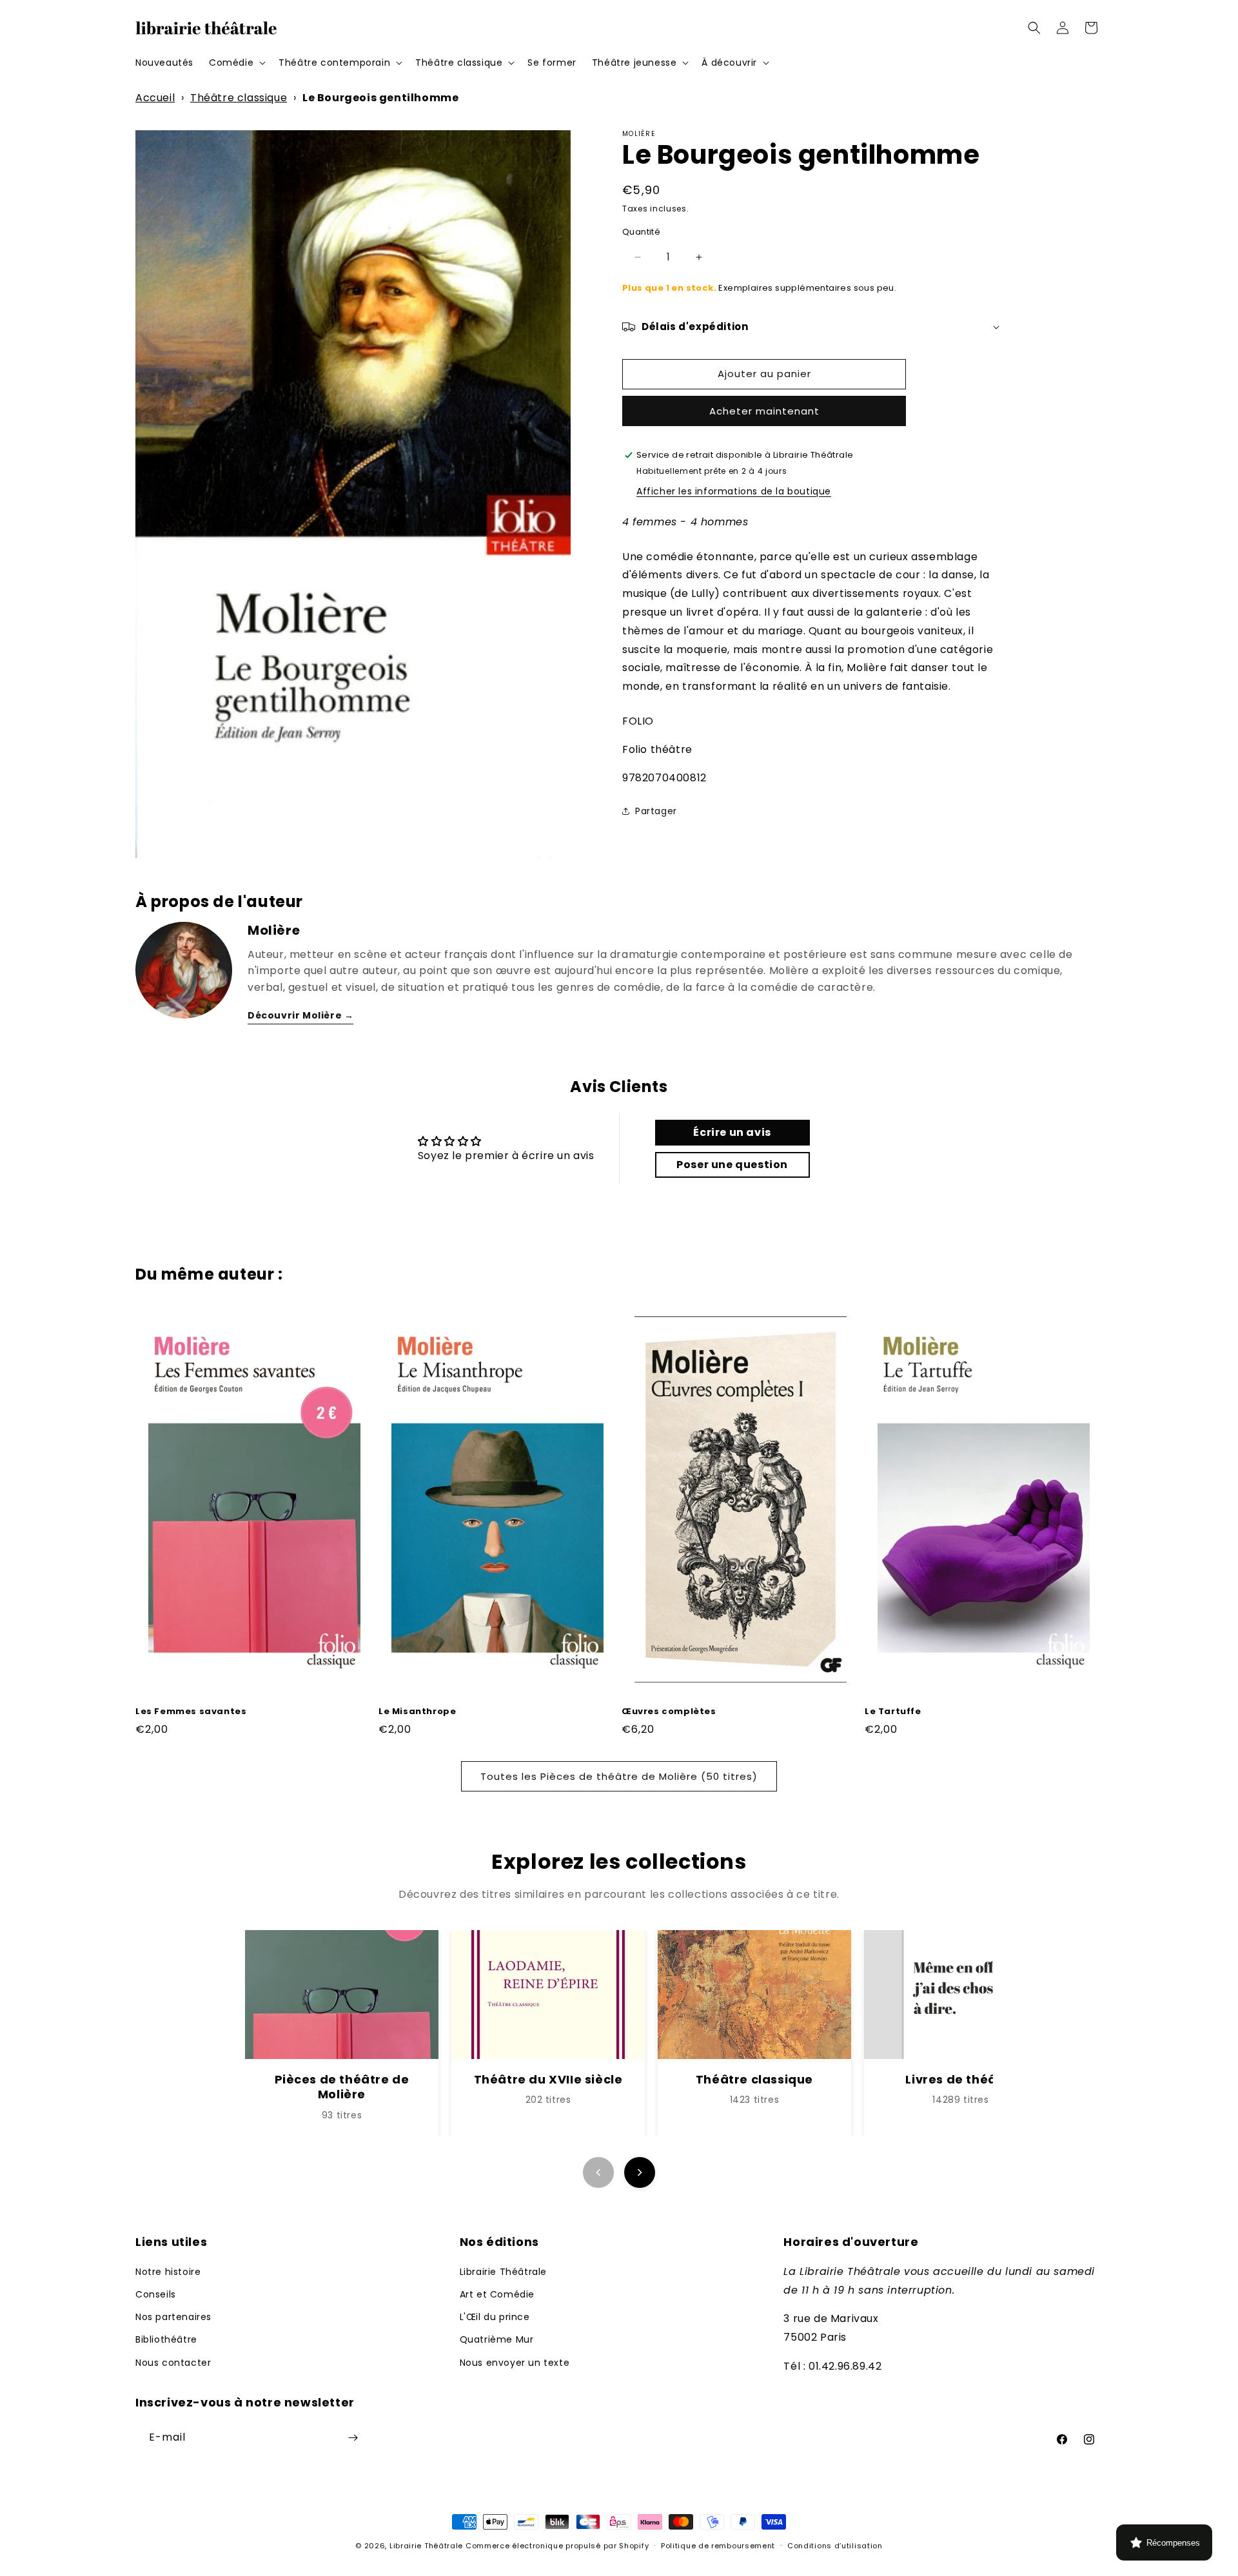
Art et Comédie (497, 2294)
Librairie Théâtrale (503, 2271)
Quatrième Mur (497, 2339)
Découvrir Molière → (300, 1015)
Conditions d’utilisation (835, 2546)
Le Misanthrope (417, 1712)
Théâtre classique (239, 98)
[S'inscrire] (353, 2438)
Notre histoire (168, 2271)
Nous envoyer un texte (515, 2362)
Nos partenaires (173, 2316)
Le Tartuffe (893, 1712)
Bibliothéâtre (166, 2339)
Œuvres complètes (669, 1712)
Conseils (156, 2294)
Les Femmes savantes (191, 1712)
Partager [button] (656, 811)
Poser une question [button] (732, 1165)
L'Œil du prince (495, 2316)
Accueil (155, 98)
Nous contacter (173, 2362)
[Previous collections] (598, 2172)
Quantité (641, 232)
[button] (236, 63)
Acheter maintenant (764, 411)
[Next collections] (640, 2172)
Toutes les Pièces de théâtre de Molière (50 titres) (619, 1776)
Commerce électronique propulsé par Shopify (557, 2546)
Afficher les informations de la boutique (734, 491)
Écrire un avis (732, 1132)
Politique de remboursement (718, 2546)
